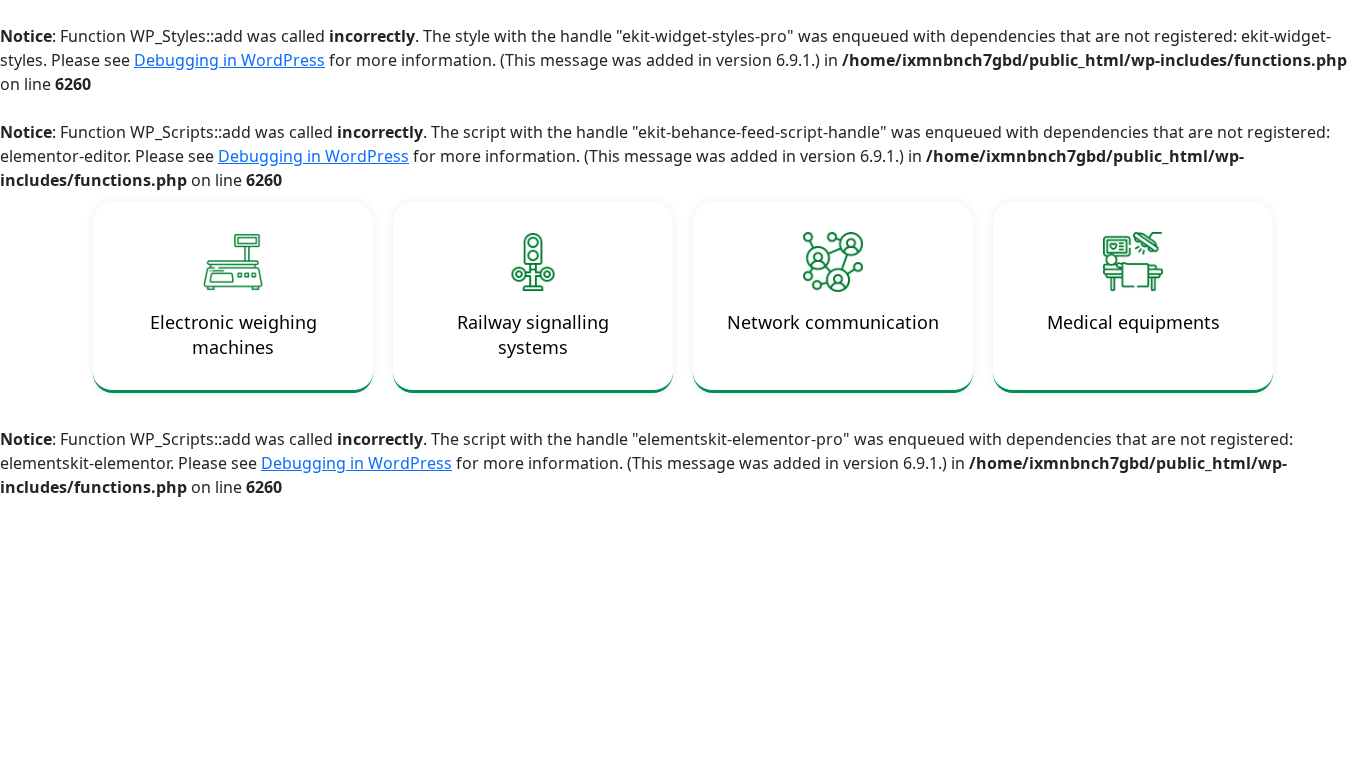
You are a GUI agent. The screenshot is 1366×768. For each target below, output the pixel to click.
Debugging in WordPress (229, 60)
